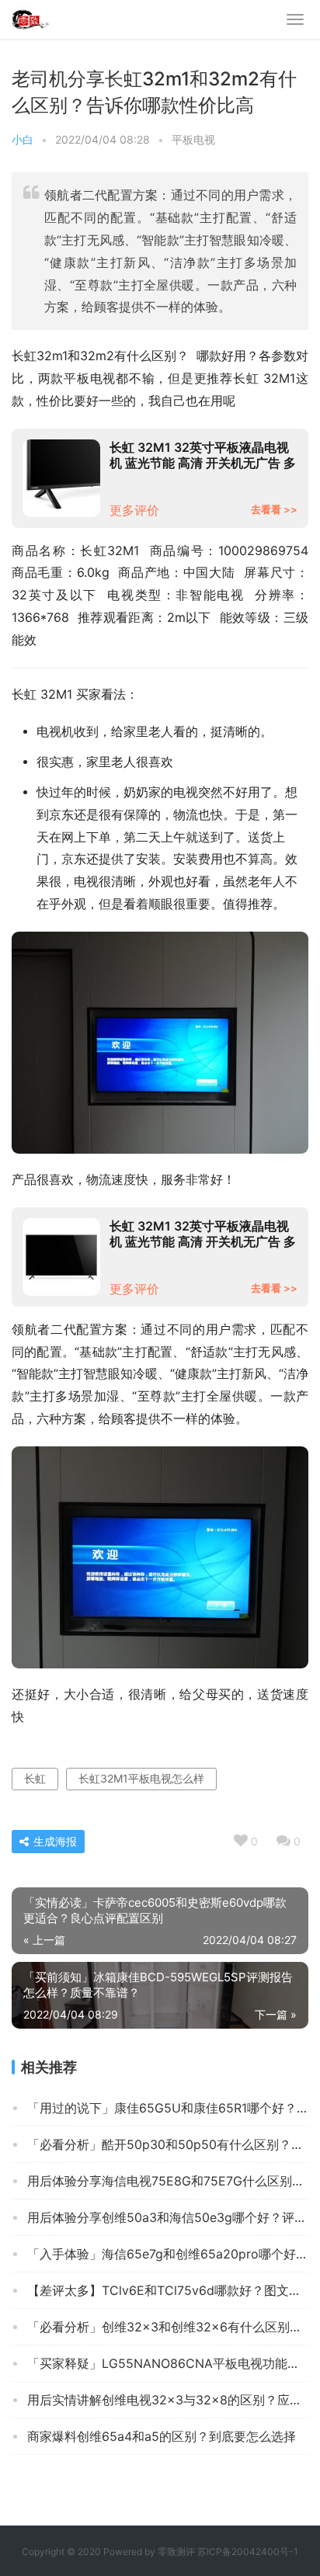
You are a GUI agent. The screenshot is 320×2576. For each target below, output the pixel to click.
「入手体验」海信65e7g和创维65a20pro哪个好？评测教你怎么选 (168, 2254)
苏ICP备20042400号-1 (248, 2552)
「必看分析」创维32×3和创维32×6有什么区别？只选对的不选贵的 (168, 2327)
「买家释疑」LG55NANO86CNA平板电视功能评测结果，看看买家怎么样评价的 (168, 2363)
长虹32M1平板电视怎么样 (141, 1778)
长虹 (35, 1778)
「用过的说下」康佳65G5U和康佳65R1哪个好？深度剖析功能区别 (168, 2108)
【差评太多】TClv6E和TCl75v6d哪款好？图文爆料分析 (168, 2290)
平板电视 (193, 139)
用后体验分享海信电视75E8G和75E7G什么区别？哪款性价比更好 (168, 2181)
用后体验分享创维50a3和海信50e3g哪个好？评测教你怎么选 (168, 2217)
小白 (23, 139)
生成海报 (54, 1841)
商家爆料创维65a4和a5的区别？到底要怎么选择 (162, 2436)
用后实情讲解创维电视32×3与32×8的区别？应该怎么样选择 (168, 2400)
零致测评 (176, 2552)
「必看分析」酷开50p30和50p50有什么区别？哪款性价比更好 (168, 2144)
